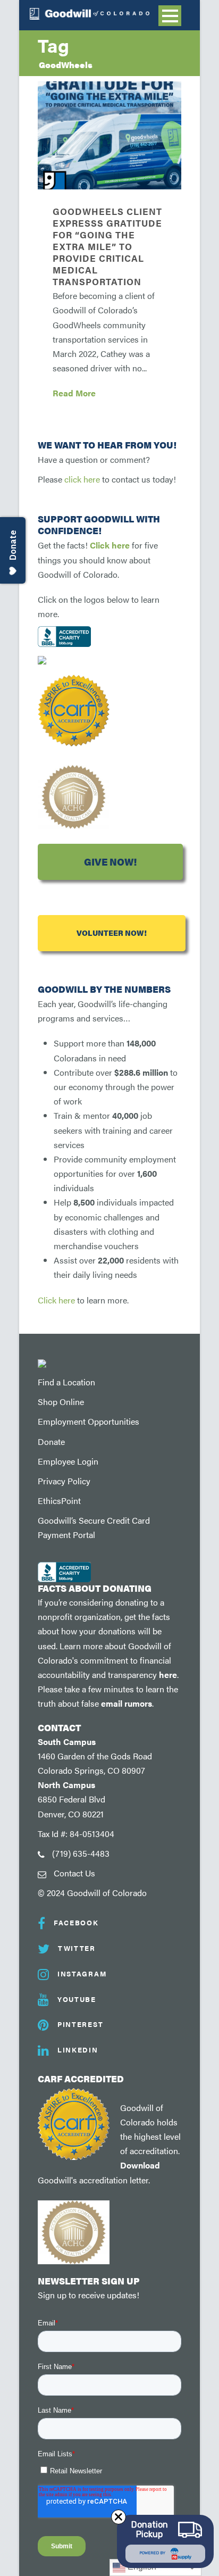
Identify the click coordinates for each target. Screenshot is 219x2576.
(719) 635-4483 (81, 1853)
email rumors (127, 1703)
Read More (74, 393)
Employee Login (68, 1461)
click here (82, 479)
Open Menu (170, 16)
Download (140, 2165)
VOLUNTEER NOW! (112, 933)
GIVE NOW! (110, 862)
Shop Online (61, 1402)
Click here (110, 545)
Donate (51, 1441)
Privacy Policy (64, 1481)
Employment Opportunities (89, 1421)
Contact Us (74, 1873)
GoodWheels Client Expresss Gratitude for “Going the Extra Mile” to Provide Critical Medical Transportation (107, 247)
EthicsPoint (59, 1501)
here (168, 1675)
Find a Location (66, 1382)
